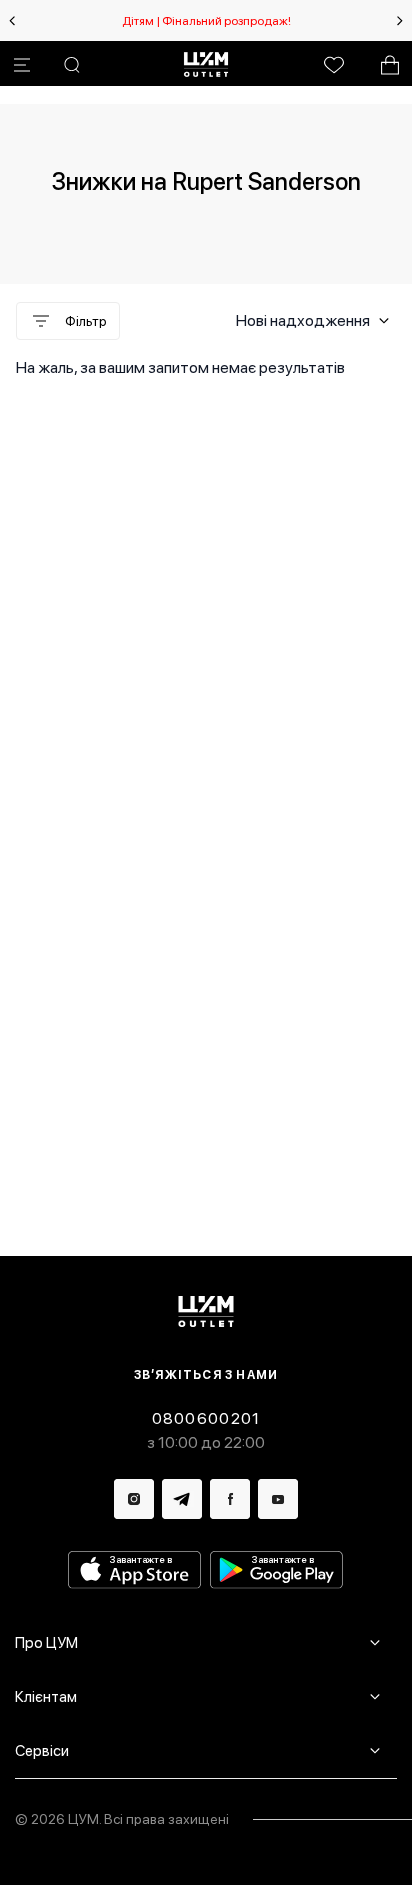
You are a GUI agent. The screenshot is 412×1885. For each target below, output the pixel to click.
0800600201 (206, 1418)
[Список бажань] (334, 65)
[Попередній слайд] (12, 21)
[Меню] (22, 65)
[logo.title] (206, 1311)
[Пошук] (72, 65)
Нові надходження (303, 320)
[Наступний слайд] (400, 21)
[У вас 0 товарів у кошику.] (390, 65)
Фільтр (86, 321)
